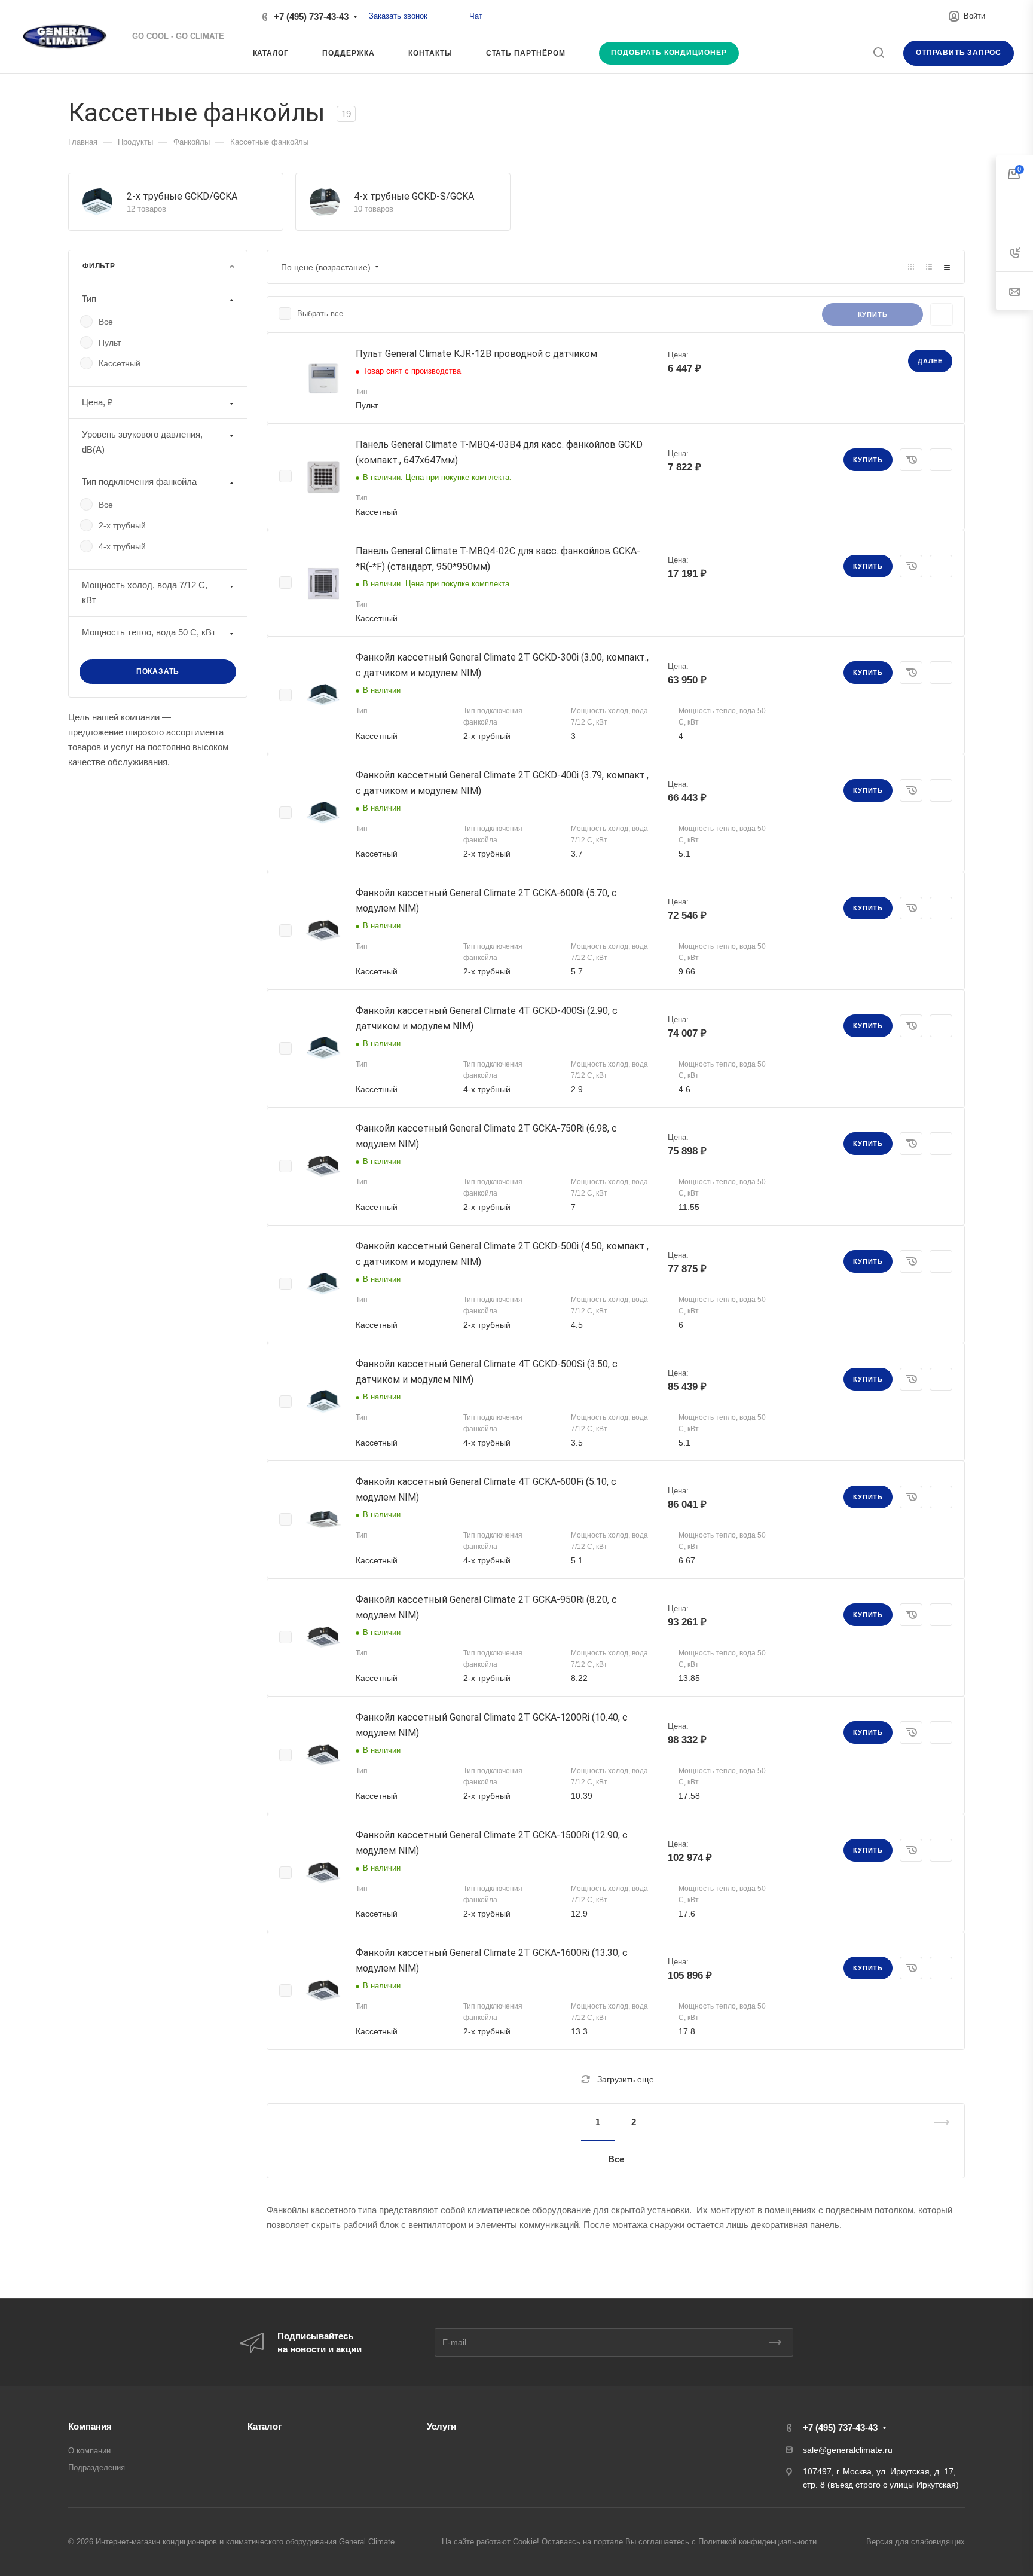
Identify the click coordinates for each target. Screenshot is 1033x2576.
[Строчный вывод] (929, 267)
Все (616, 2159)
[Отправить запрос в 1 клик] (911, 460)
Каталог (265, 2426)
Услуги (441, 2426)
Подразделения (97, 2467)
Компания (90, 2426)
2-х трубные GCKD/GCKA (182, 196)
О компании (89, 2451)
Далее (930, 361)
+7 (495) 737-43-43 (311, 16)
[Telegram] (456, 16)
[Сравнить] (941, 460)
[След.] (937, 2141)
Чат (476, 16)
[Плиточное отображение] (911, 267)
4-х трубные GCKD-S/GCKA (414, 196)
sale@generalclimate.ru (848, 2450)
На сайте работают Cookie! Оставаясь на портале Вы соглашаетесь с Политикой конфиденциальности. (630, 2542)
